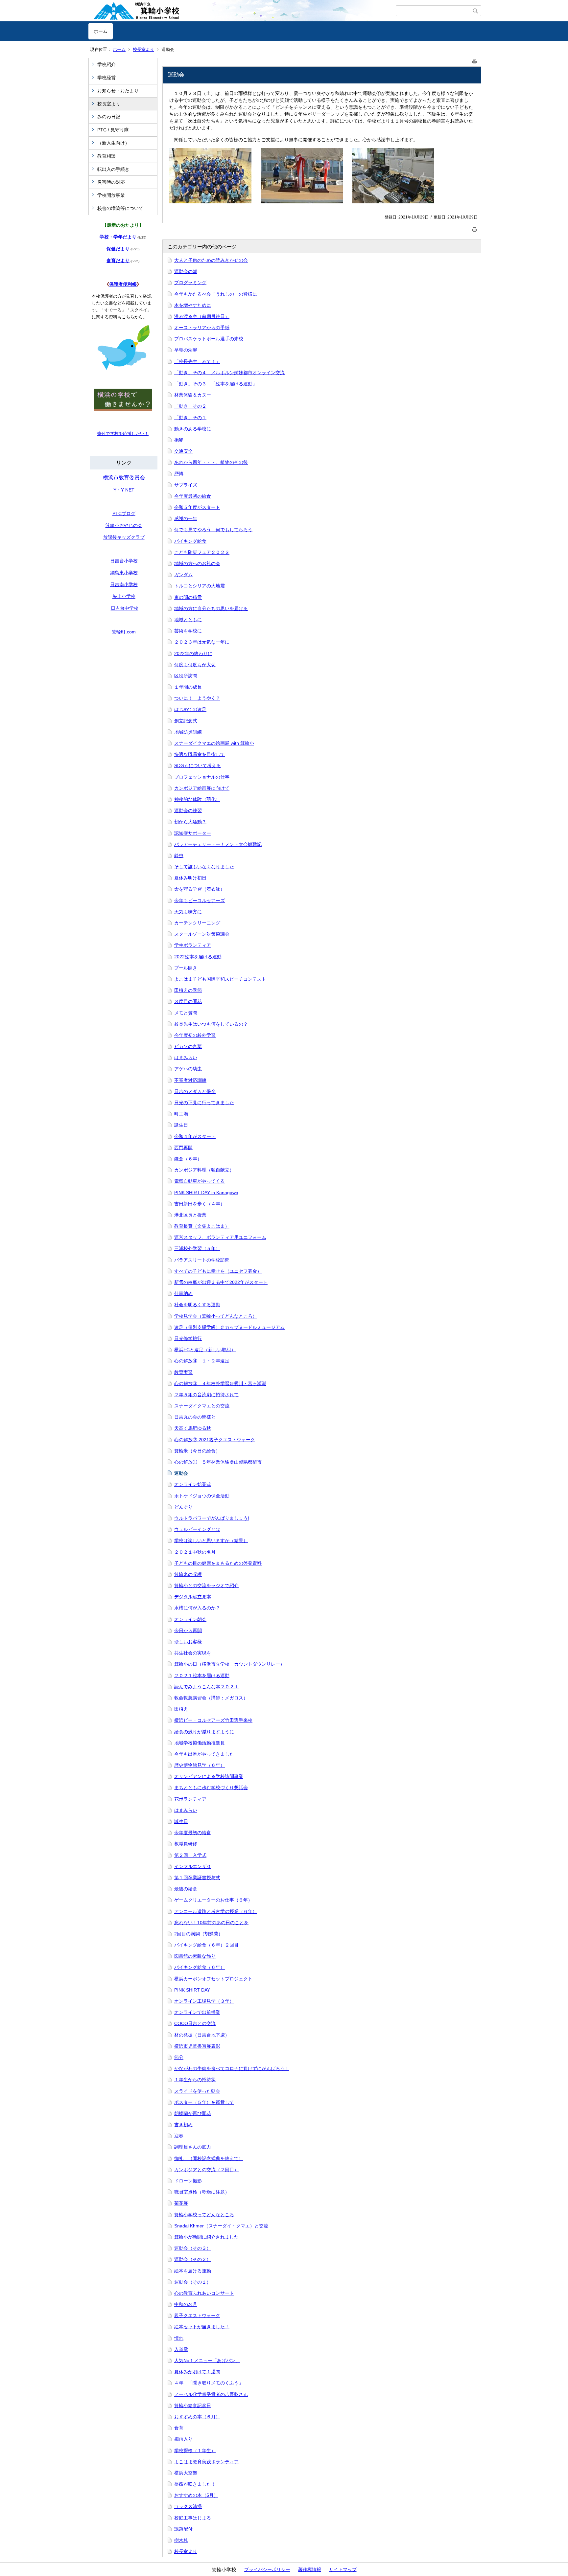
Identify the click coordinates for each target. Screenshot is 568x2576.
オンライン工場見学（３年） (204, 2001)
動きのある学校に (193, 429)
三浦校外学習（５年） (197, 1248)
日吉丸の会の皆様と (195, 1417)
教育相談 (106, 156)
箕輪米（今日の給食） (197, 1451)
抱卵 (179, 440)
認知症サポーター (193, 833)
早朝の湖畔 (186, 350)
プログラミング (190, 283)
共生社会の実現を (193, 1653)
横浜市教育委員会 (124, 478)
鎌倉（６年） (188, 1159)
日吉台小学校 (124, 561)
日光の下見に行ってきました (204, 1103)
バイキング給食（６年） (200, 1967)
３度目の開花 (188, 1001)
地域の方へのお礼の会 (197, 563)
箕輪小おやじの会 (124, 525)
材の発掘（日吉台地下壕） (202, 2035)
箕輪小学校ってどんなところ (204, 2215)
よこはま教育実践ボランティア (206, 2462)
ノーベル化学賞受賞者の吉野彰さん (211, 2394)
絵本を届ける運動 (193, 2271)
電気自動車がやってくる (200, 1181)
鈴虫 (179, 855)
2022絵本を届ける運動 (198, 957)
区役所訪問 (186, 676)
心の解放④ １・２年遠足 (202, 1361)
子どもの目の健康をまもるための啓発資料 (218, 1563)
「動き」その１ (190, 418)
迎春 (179, 2136)
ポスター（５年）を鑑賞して (204, 2102)
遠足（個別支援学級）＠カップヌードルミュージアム (229, 1327)
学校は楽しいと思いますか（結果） (211, 1540)
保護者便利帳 (123, 284)
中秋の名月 (186, 2304)
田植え (181, 1709)
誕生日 (181, 1125)
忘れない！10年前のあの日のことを (211, 1923)
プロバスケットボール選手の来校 (209, 339)
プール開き (186, 968)
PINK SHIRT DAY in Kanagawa (206, 1193)
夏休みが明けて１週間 (197, 2372)
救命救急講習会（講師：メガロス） (211, 1698)
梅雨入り (183, 2439)
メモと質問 (186, 1013)
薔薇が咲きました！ (195, 2484)
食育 (179, 2428)
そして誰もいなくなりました (204, 867)
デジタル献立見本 (193, 1597)
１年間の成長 (188, 687)
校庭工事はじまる (193, 2518)
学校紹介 (106, 64)
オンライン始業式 (193, 1484)
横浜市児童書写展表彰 (197, 2046)
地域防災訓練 (188, 732)
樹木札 (181, 2540)
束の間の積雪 (188, 597)
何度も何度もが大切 (195, 665)
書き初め (183, 2125)
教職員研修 (186, 1844)
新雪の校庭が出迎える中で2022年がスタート (221, 1282)
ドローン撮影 (188, 2181)
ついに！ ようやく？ (197, 698)
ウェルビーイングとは (197, 1529)
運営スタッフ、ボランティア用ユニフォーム (220, 1237)
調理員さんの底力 (193, 2147)
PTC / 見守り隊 (113, 130)
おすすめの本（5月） (196, 2495)
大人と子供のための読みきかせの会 (211, 260)
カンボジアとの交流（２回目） (206, 2170)
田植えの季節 (188, 990)
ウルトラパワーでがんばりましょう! (212, 1518)
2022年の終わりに (193, 653)
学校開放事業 (111, 195)
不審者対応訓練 (190, 1080)
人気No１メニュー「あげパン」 (207, 2360)
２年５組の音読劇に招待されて (206, 1395)
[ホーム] (242, 11)
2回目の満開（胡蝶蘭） (199, 1934)
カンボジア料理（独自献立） (204, 1170)
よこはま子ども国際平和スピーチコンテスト (220, 979)
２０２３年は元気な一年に (202, 642)
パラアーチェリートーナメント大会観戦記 (218, 844)
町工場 (181, 1114)
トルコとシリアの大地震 (200, 586)
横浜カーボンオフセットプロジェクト (213, 1979)
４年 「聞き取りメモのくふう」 (209, 2383)
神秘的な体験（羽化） (197, 799)
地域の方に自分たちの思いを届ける (211, 608)
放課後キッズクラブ (124, 537)
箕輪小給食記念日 (193, 2405)
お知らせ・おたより (118, 91)
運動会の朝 (186, 271)
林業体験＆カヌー (193, 395)
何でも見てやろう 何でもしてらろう (213, 530)
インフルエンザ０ (193, 1866)
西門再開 (183, 1148)
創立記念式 (186, 721)
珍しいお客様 (188, 1642)
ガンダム (183, 575)
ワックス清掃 (188, 2506)
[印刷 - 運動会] (475, 60)
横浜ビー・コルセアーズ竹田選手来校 (213, 1720)
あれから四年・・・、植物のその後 (211, 462)
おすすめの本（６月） (197, 2417)
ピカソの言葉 (188, 1046)
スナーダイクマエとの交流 (202, 1406)
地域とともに (188, 620)
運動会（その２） (193, 2259)
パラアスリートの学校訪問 (202, 1260)
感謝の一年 (186, 518)
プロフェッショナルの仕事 (202, 777)
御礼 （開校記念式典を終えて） (209, 2158)
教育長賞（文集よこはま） (202, 1226)
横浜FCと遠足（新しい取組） (205, 1350)
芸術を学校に (188, 631)
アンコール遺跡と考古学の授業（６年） (216, 1911)
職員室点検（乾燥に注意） (202, 2192)
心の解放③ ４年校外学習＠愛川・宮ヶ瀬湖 (220, 1383)
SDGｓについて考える (198, 765)
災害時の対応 (111, 182)
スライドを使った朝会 (197, 2091)
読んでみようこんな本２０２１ (206, 1687)
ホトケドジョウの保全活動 (202, 1496)
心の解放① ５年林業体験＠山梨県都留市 (218, 1462)
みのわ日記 (109, 117)
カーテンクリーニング (197, 923)
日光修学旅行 (188, 1338)
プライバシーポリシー (267, 2569)
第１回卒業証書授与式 (197, 1878)
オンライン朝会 (190, 1619)
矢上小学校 (124, 596)
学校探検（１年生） (195, 2451)
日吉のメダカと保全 (195, 1091)
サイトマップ (343, 2569)
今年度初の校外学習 (195, 1035)
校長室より (143, 49)
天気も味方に (188, 912)
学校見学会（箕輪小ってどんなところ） (216, 1316)
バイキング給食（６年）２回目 (206, 1945)
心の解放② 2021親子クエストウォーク (215, 1440)
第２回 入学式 (190, 1855)
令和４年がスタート (195, 1136)
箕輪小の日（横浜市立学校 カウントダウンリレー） (229, 1664)
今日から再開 (188, 1630)
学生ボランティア (193, 945)
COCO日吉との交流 (195, 2023)
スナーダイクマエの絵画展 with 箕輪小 (214, 743)
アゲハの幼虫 (188, 1069)
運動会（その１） (193, 2282)
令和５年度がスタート (197, 507)
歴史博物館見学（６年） (200, 1765)
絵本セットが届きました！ (202, 2327)
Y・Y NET (124, 490)
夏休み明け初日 (190, 878)
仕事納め (183, 1293)
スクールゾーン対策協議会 (202, 934)
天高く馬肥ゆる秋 (193, 1428)
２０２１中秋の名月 (195, 1552)
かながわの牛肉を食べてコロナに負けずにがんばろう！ (232, 2068)
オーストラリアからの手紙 (202, 328)
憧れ (179, 2338)
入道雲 (181, 2349)
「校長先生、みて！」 (197, 361)
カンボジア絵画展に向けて (202, 788)
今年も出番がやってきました (204, 1754)
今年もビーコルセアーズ (200, 900)
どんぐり (183, 1507)
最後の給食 (186, 1889)
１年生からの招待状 (195, 2080)
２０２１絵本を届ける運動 (202, 1676)
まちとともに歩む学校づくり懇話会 (211, 1788)
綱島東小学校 (124, 573)
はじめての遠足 (190, 709)
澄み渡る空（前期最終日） (202, 316)
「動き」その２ (190, 406)
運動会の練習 (188, 810)
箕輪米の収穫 (188, 1574)
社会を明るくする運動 (197, 1305)
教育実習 (183, 1372)
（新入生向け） (113, 143)
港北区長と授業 (190, 1215)
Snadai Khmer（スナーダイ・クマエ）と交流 (221, 2226)
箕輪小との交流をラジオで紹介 (206, 1585)
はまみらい (186, 1058)
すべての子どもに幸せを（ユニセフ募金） (218, 1271)
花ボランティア (190, 1799)
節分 (179, 2057)
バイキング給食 (190, 541)
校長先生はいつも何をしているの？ (211, 1024)
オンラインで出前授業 (197, 2012)
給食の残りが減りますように (204, 1732)
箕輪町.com (124, 632)
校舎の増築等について (120, 208)
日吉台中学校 (125, 608)
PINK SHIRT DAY (192, 1990)
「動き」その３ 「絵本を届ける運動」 (216, 384)
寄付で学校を (110, 433)
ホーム (101, 31)
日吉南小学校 (124, 584)
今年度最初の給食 (193, 496)
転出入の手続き (113, 169)
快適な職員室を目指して (200, 754)
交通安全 (183, 451)
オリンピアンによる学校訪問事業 (209, 1776)
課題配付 (183, 2529)
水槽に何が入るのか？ (197, 1608)
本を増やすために (193, 305)
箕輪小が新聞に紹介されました (206, 2237)
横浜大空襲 (186, 2473)
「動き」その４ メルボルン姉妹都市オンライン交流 (229, 373)
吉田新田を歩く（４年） (200, 1204)
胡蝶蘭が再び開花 (193, 2113)
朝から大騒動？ (190, 822)
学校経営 (106, 78)
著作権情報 (310, 2569)
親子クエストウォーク (197, 2315)
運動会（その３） (193, 2248)
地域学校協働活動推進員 (200, 1743)
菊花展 (181, 2203)
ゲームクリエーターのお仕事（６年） (213, 1900)
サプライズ (186, 485)
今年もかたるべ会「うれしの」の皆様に (216, 294)
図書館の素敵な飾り (195, 1956)
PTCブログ (124, 513)
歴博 (179, 474)
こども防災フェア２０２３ (202, 552)
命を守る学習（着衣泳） (200, 889)
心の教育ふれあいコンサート (204, 2293)
